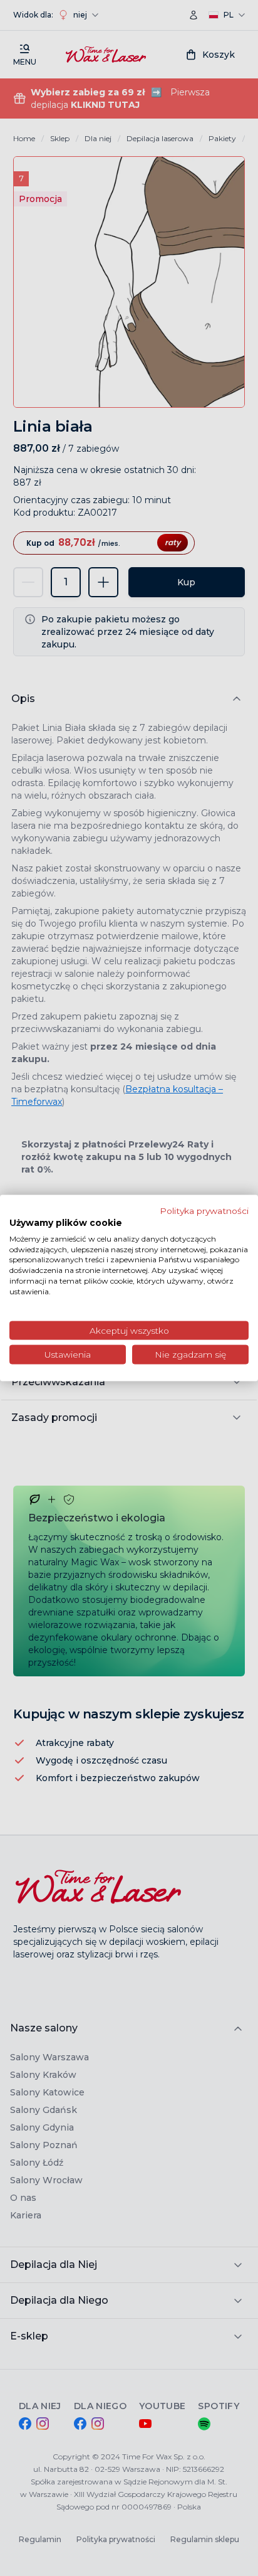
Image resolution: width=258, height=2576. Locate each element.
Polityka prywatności (204, 1211)
